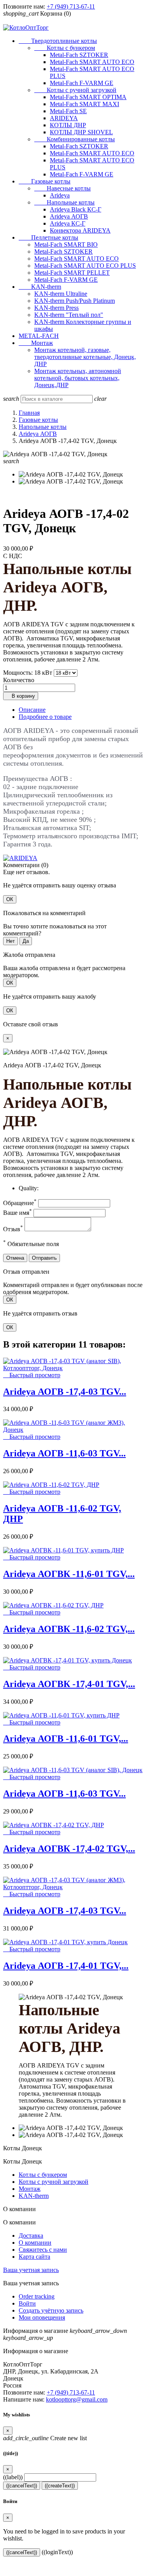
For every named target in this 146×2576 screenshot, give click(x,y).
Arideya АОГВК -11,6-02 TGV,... (69, 1629)
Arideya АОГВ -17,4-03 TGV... (65, 1392)
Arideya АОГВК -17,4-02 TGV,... (69, 1849)
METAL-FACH (39, 336)
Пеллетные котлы (48, 237)
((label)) (13, 2477)
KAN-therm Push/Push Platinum (75, 301)
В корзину (21, 696)
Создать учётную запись (51, 2310)
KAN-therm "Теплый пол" (69, 315)
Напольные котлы (64, 202)
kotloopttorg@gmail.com (77, 2399)
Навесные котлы (62, 188)
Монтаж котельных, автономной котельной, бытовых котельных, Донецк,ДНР (78, 378)
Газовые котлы (45, 181)
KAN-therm (40, 287)
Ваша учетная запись (31, 2270)
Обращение (20, 1203)
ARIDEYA (64, 118)
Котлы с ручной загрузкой (75, 90)
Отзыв (13, 1229)
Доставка (31, 2236)
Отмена (15, 1258)
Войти (27, 2303)
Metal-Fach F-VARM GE (82, 83)
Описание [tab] (32, 710)
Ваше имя (18, 1213)
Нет (11, 941)
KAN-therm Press (56, 308)
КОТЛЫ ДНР (68, 125)
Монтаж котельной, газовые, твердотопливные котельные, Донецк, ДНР (85, 357)
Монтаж (36, 343)
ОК (10, 899)
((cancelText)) (22, 2486)
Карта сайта (34, 2257)
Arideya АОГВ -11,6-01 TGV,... (66, 1739)
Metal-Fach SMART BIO (66, 244)
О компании (35, 2243)
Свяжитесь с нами (43, 2250)
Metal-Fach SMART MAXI (84, 104)
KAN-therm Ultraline (61, 294)
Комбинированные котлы (75, 139)
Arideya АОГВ (69, 216)
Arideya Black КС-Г (76, 209)
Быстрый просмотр (32, 1375)
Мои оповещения (42, 2317)
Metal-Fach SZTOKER (79, 55)
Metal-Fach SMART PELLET (72, 273)
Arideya (60, 195)
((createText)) (60, 2486)
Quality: (29, 1188)
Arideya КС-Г (68, 223)
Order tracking (37, 2296)
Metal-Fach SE (68, 111)
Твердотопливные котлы (58, 41)
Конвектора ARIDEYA (80, 230)
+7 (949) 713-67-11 (71, 6)
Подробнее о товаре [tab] (45, 717)
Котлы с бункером (65, 48)
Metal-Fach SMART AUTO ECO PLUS (85, 266)
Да (26, 941)
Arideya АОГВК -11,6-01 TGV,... (69, 1574)
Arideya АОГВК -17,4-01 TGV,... (69, 1684)
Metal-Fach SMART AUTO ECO (92, 62)
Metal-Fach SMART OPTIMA (88, 97)
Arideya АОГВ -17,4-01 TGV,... (66, 1966)
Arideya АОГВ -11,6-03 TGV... (64, 1453)
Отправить (44, 1258)
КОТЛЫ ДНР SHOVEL (81, 132)
